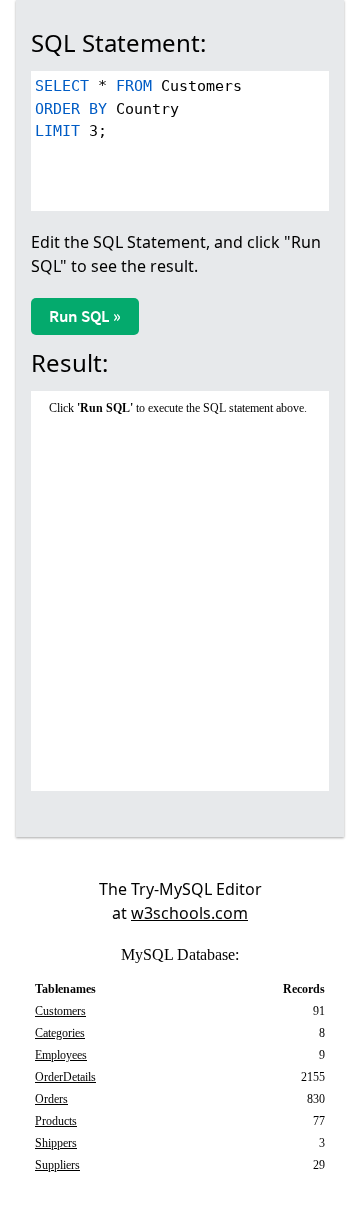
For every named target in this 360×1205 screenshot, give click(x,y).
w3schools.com (189, 913)
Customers (60, 1011)
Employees (61, 1055)
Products (56, 1121)
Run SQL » (85, 316)
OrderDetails (65, 1077)
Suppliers (57, 1165)
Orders (51, 1099)
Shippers (56, 1143)
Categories (60, 1033)
